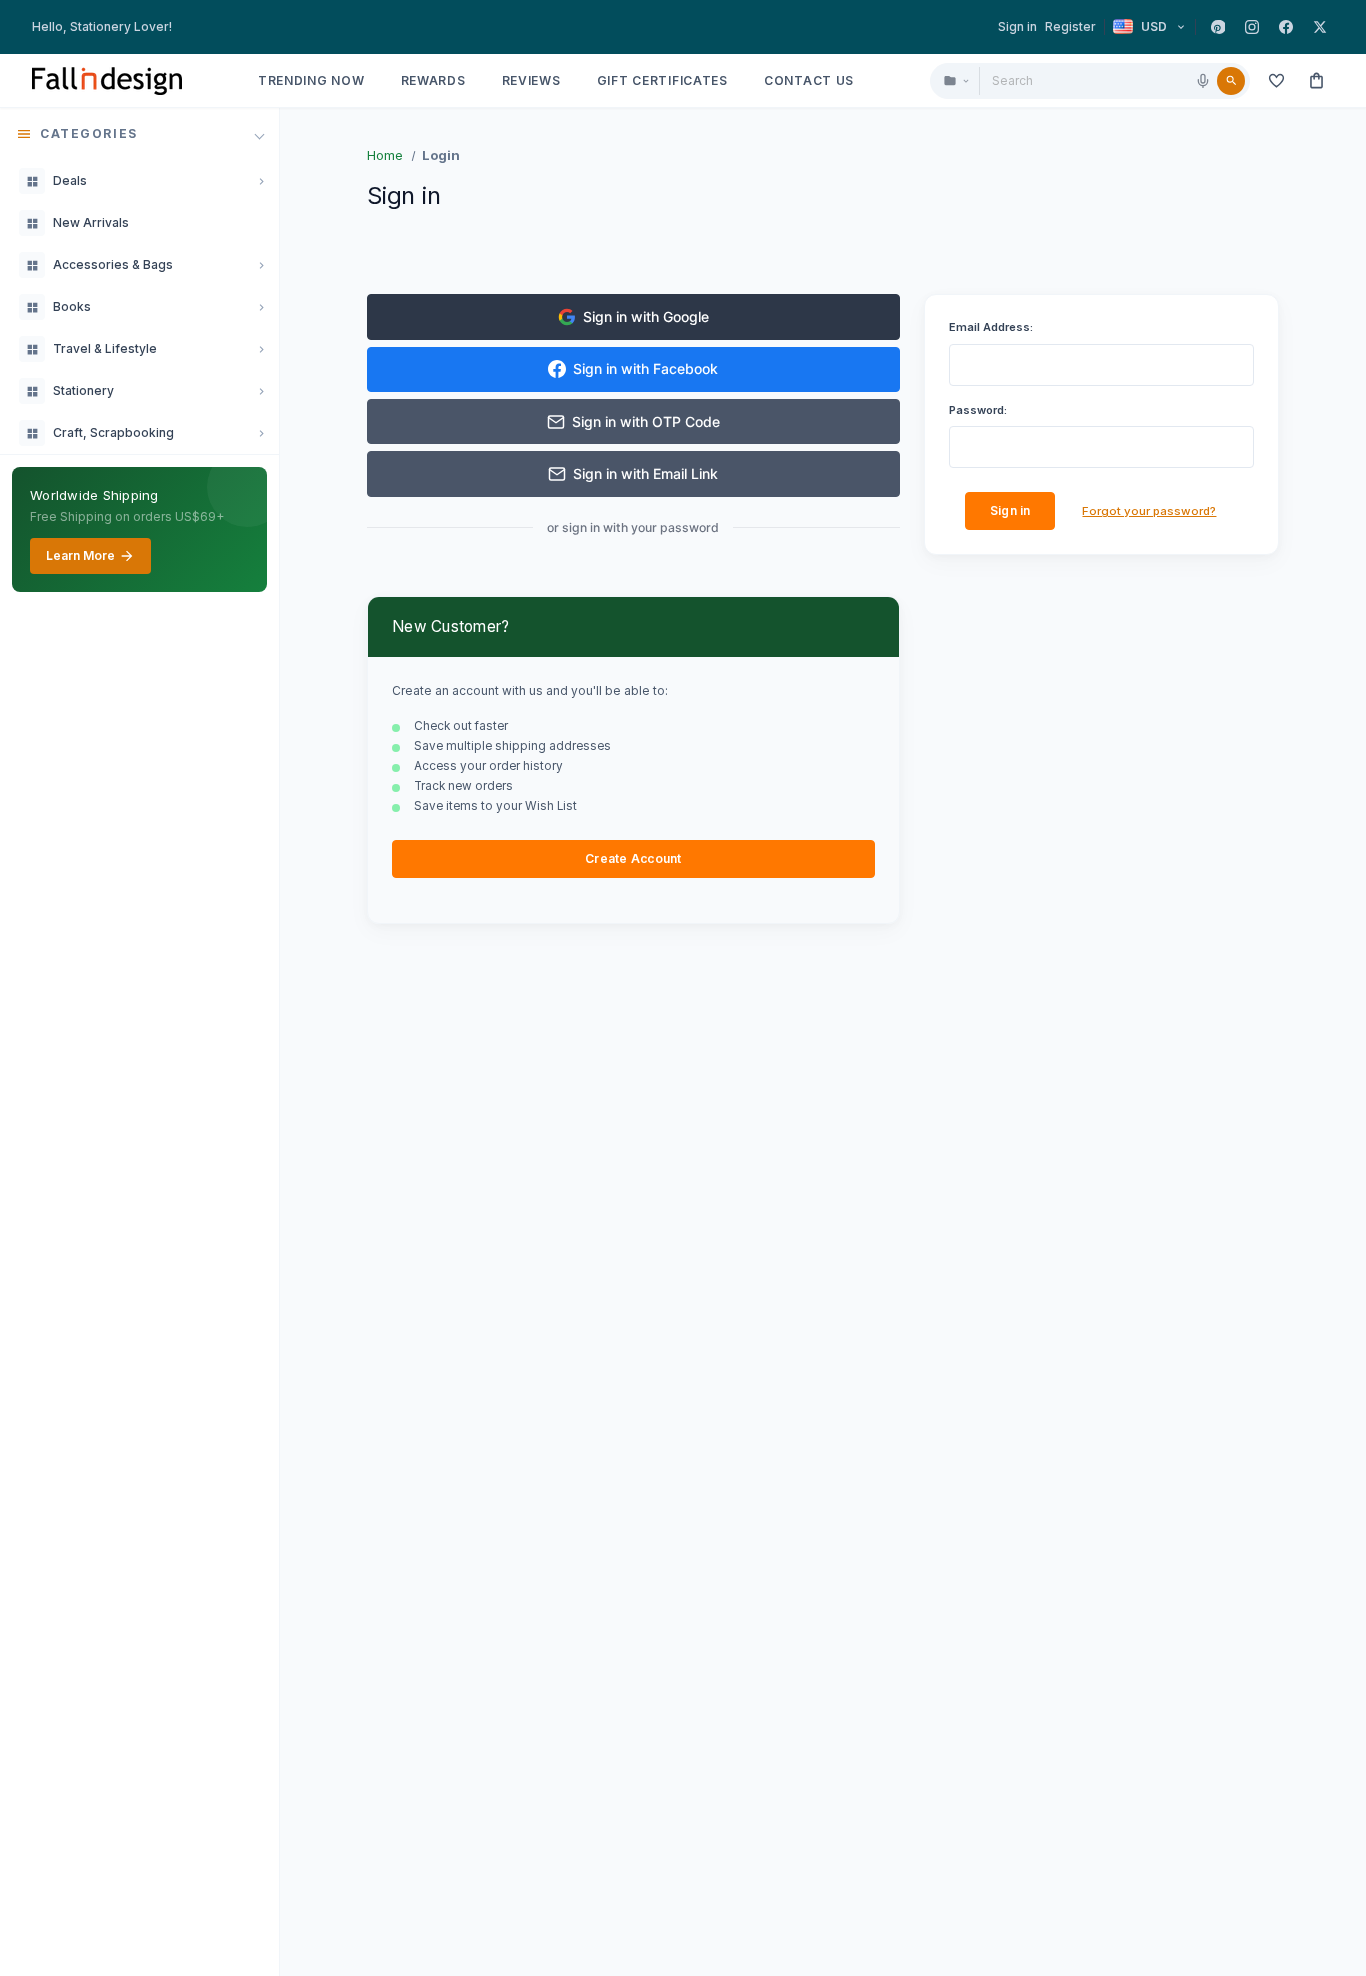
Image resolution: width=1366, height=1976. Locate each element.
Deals (70, 180)
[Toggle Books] (261, 307)
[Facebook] (1286, 27)
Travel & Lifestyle (105, 348)
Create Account (633, 858)
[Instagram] (1252, 27)
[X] (1320, 27)
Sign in (1017, 26)
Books (72, 306)
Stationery (83, 390)
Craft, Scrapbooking (113, 432)
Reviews (531, 80)
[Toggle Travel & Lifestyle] (261, 349)
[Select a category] (955, 81)
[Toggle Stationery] (261, 391)
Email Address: (991, 327)
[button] (139, 134)
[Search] (1231, 81)
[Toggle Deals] (261, 181)
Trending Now (311, 80)
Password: (978, 410)
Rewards (433, 80)
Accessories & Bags (113, 264)
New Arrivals (91, 222)
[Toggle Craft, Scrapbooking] (261, 433)
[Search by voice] (1203, 81)
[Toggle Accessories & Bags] (261, 265)
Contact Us (809, 80)
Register (1070, 26)
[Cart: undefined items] (1316, 81)
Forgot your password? (1149, 511)
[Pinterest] (1218, 27)
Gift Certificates (662, 80)
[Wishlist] (1276, 81)
